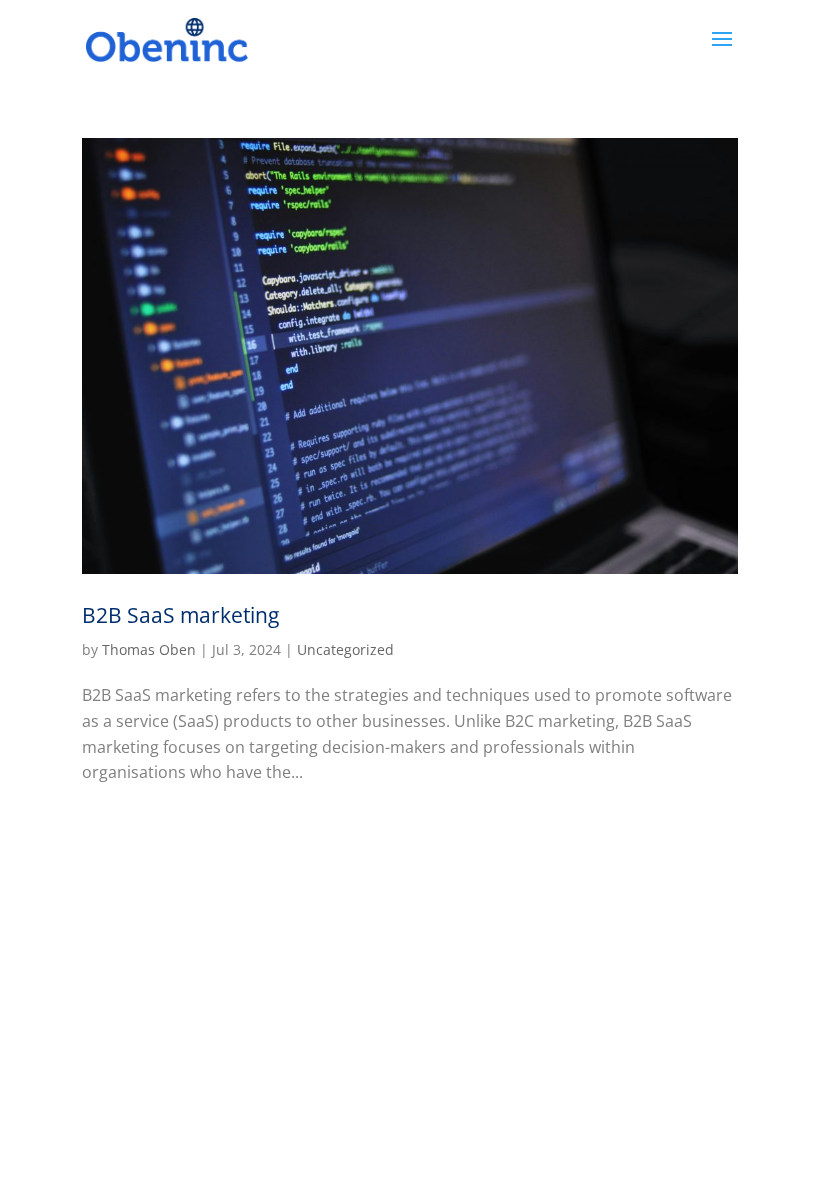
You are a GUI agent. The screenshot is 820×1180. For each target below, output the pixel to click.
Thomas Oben (149, 649)
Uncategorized (345, 649)
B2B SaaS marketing (180, 615)
